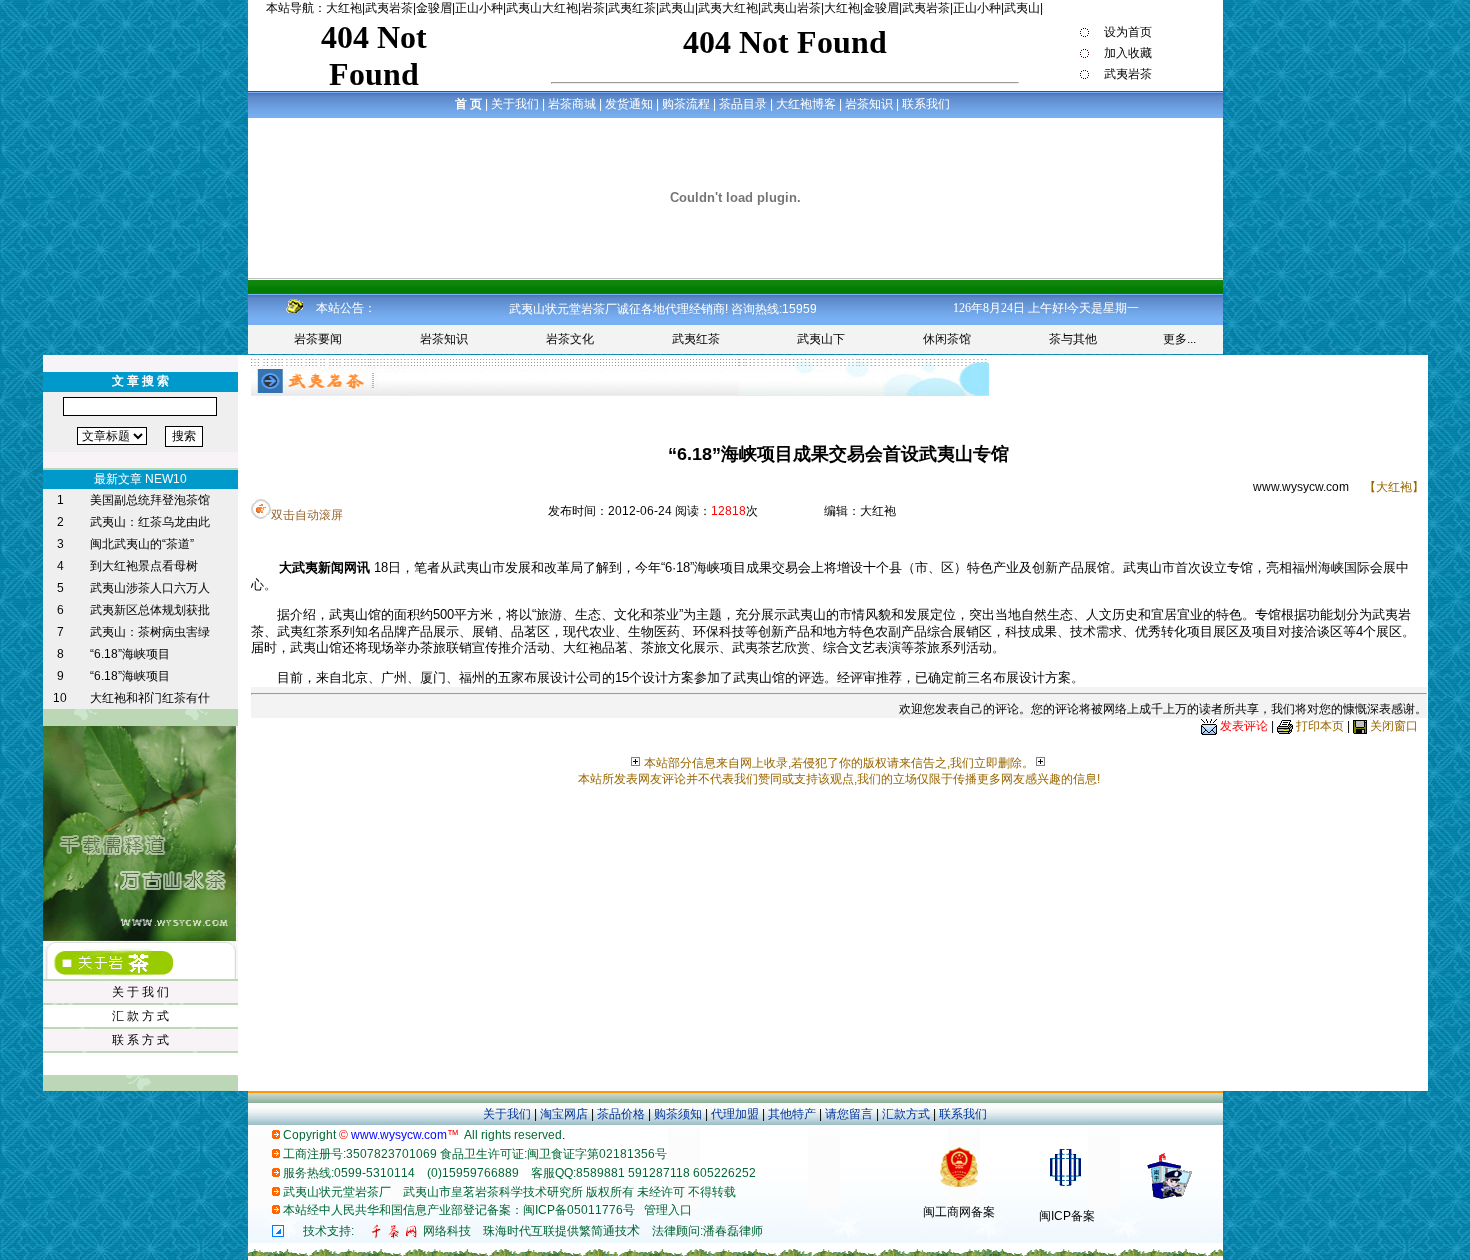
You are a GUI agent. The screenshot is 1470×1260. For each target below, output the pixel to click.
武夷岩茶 (389, 8)
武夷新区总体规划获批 (150, 610)
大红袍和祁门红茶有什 (150, 698)
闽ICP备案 (1067, 1216)
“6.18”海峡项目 (130, 654)
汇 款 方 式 (140, 1016)
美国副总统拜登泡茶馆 (150, 500)
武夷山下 (821, 339)
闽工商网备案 (959, 1212)
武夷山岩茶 (791, 8)
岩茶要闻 (318, 339)
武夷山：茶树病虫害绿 (150, 632)
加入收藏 (1126, 53)
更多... (1179, 339)
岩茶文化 (570, 339)
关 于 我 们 (140, 992)
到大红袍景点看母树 (144, 566)
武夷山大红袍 (542, 8)
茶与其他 (1073, 339)
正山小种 (479, 8)
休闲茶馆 (947, 339)
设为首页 (1126, 32)
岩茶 (593, 8)
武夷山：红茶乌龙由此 (150, 522)
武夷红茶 (632, 8)
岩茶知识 (444, 339)
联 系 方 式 (140, 1040)
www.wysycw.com (1301, 487)
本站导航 (290, 8)
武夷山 (677, 8)
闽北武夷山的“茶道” (142, 544)
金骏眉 (434, 8)
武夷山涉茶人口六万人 (150, 588)
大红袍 (344, 8)
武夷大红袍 (728, 8)
